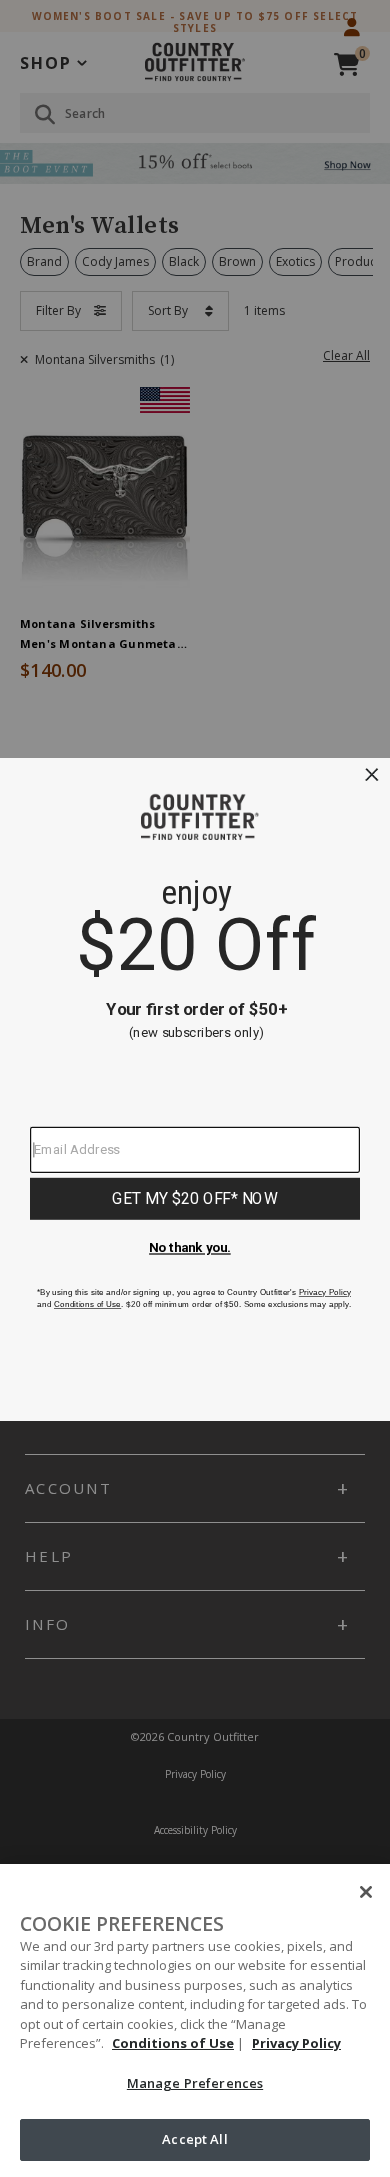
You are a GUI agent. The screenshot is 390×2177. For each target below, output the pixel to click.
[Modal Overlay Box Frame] (195, 1088)
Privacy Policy (296, 2043)
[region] (195, 2020)
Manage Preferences (195, 2083)
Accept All (194, 2139)
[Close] (366, 1892)
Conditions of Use (173, 2043)
